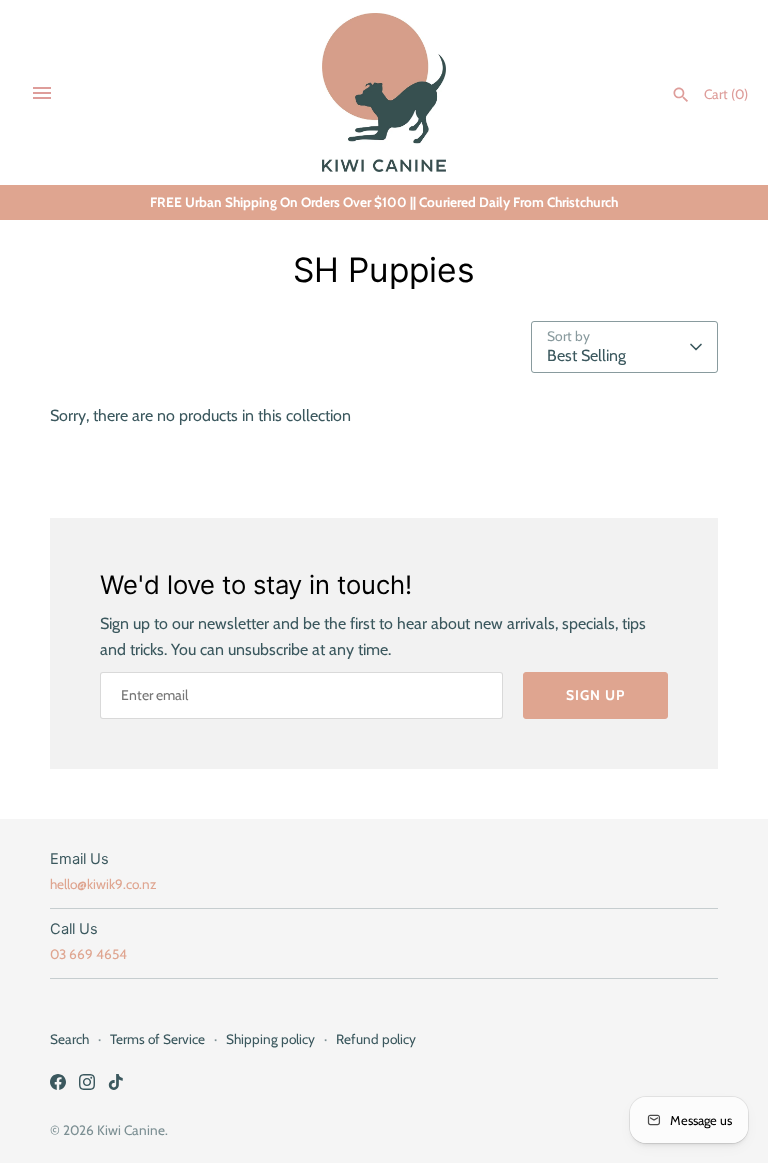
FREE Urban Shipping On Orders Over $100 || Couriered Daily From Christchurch (384, 202)
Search (69, 1039)
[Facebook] (58, 1085)
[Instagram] (87, 1085)
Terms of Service (157, 1039)
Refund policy (376, 1039)
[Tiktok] (116, 1085)
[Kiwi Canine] (384, 92)
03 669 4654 (88, 954)
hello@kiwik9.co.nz (103, 884)
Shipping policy (270, 1039)
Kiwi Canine (131, 1130)
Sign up (595, 695)
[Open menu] (42, 93)
